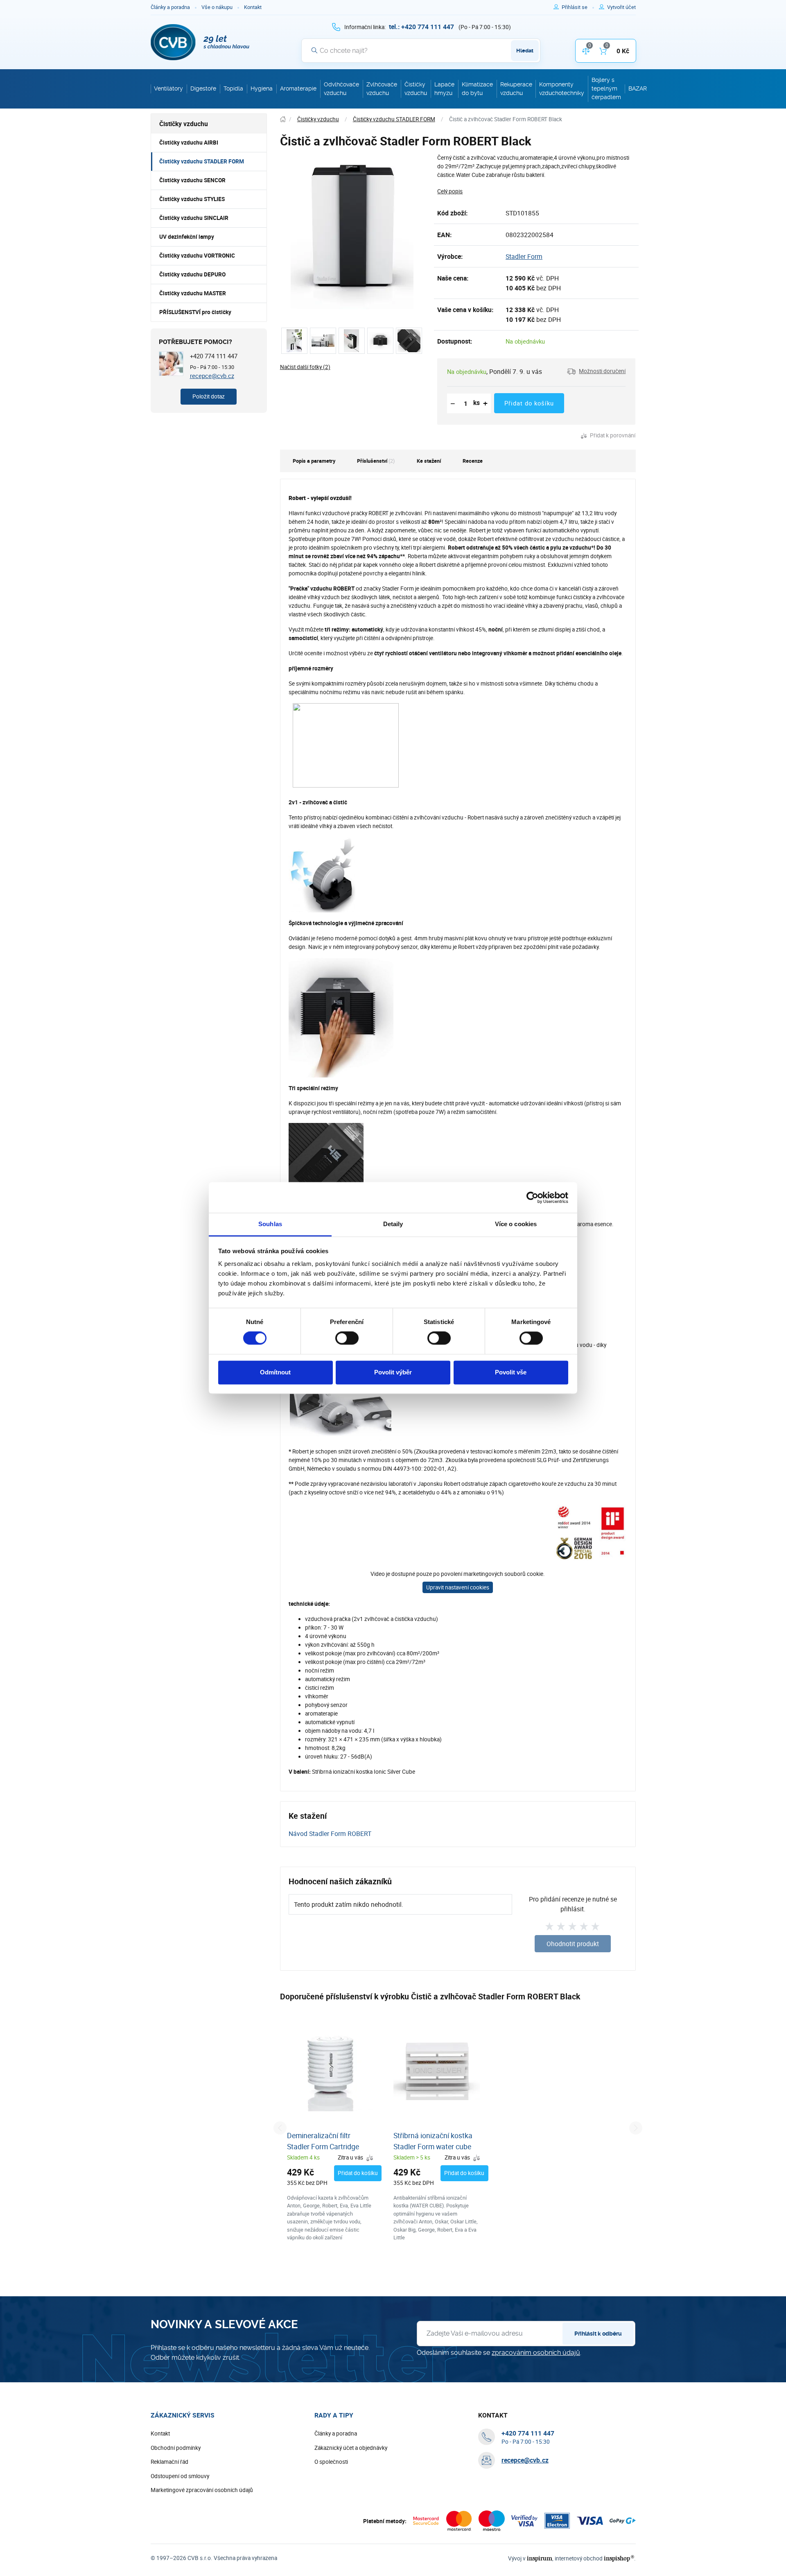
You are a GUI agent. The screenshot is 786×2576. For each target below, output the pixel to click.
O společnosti (331, 2462)
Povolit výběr (393, 1372)
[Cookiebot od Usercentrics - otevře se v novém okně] (532, 1197)
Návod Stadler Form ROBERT (330, 1834)
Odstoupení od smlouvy (180, 2476)
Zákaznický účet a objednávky (351, 2448)
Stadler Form (524, 256)
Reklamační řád (169, 2462)
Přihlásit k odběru (598, 2334)
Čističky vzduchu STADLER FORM (202, 161)
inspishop (619, 2558)
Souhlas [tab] (270, 1224)
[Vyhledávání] (314, 50)
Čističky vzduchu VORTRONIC (197, 256)
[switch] (347, 1338)
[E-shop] (283, 119)
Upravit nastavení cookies (458, 1587)
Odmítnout (275, 1372)
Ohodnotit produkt (573, 1944)
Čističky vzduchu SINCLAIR (194, 218)
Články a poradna (170, 7)
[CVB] (200, 42)
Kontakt (253, 7)
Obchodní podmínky (176, 2448)
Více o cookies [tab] (516, 1224)
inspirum (540, 2558)
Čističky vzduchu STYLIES (192, 199)
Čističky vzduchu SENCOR (192, 180)
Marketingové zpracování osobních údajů (202, 2490)
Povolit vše (511, 1372)
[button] (596, 371)
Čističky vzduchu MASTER (193, 293)
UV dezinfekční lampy (187, 237)
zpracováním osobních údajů (536, 2353)
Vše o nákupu (217, 7)
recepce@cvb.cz (212, 376)
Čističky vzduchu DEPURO (192, 274)
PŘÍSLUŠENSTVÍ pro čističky (195, 312)
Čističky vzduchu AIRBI (189, 143)
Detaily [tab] (393, 1224)
